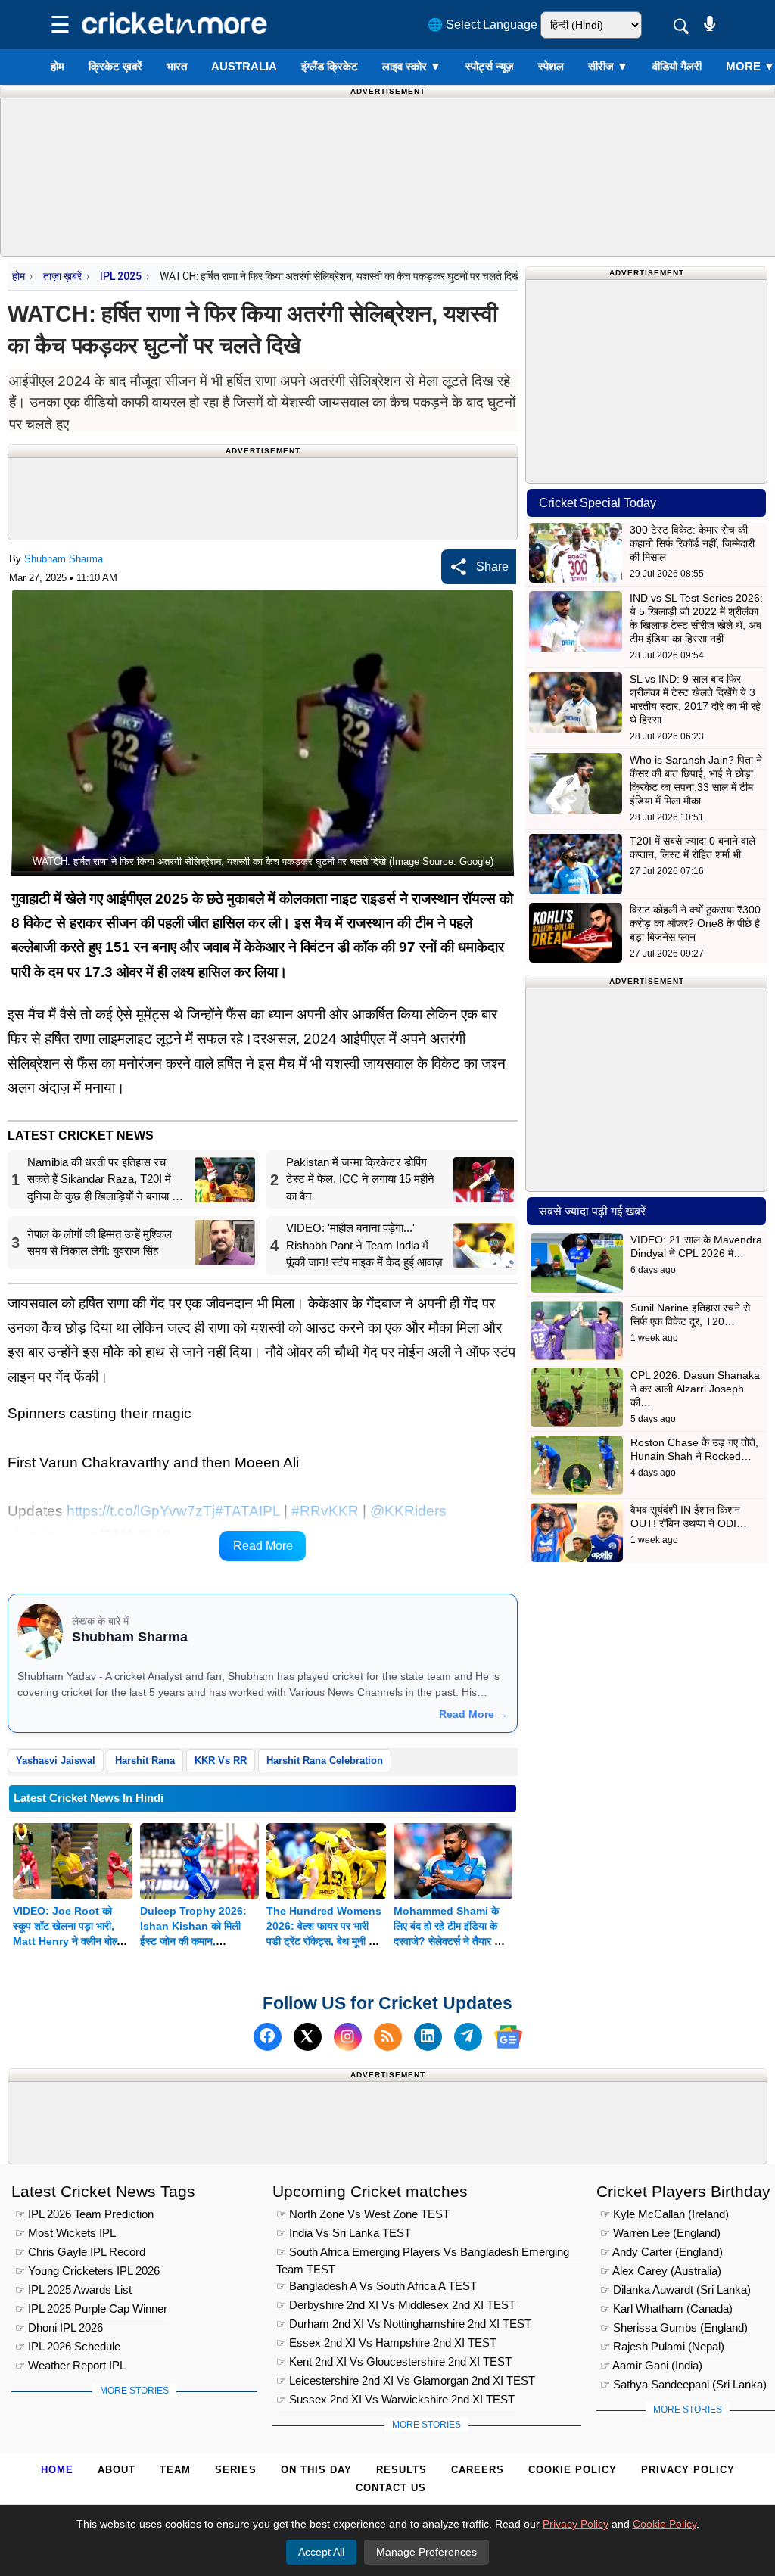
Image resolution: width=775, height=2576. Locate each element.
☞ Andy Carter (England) (661, 2252)
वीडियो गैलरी (677, 66)
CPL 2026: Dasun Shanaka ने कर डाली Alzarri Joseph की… (695, 1389)
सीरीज (608, 66)
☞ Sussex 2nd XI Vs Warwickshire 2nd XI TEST (395, 2399)
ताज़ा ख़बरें (62, 276)
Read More (263, 1546)
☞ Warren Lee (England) (660, 2233)
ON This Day (316, 2470)
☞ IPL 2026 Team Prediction (84, 2214)
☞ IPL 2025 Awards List (73, 2290)
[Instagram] (348, 2037)
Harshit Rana (145, 1761)
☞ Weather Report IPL (70, 2365)
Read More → (473, 1714)
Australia (244, 66)
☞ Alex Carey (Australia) (661, 2271)
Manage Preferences (426, 2552)
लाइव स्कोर (412, 66)
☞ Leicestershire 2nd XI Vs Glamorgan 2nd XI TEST (406, 2380)
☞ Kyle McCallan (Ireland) (665, 2214)
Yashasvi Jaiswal (56, 1761)
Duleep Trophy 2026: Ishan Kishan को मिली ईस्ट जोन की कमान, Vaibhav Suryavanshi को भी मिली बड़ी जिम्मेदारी (194, 1941)
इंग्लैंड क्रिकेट (330, 66)
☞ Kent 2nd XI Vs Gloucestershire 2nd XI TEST (394, 2361)
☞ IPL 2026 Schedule (68, 2346)
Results (402, 2470)
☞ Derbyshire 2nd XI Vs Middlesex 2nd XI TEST (396, 2305)
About (117, 2470)
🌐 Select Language (482, 25)
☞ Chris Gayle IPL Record (80, 2252)
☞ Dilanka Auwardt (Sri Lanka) (675, 2290)
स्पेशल (551, 66)
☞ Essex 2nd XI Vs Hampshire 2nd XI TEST (386, 2343)
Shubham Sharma (64, 559)
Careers (478, 2470)
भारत (177, 66)
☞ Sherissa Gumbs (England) (674, 2327)
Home (57, 2470)
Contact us (391, 2488)
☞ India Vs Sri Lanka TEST (344, 2233)
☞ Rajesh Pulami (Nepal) (662, 2346)
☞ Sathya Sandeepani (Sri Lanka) (683, 2384)
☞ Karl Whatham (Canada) (666, 2308)
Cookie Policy (573, 2470)
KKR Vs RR (221, 1761)
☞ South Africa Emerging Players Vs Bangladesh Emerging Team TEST (423, 2254)
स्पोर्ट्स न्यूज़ (490, 66)
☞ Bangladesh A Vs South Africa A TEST (377, 2286)
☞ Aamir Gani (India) (651, 2365)
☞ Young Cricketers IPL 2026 (87, 2271)
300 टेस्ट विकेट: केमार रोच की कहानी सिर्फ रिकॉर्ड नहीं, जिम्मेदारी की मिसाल (692, 543)
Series (236, 2470)
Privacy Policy (688, 2470)
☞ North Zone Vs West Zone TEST (363, 2214)
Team (175, 2470)
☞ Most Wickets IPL (65, 2233)
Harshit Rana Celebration (325, 1761)
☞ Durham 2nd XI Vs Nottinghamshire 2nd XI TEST (404, 2324)
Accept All (321, 2552)
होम (58, 66)
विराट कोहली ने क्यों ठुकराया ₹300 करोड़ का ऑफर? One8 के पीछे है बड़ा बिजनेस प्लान (695, 923)
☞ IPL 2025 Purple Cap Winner (91, 2308)
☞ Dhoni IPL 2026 (59, 2327)
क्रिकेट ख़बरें (115, 66)
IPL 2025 (121, 276)
